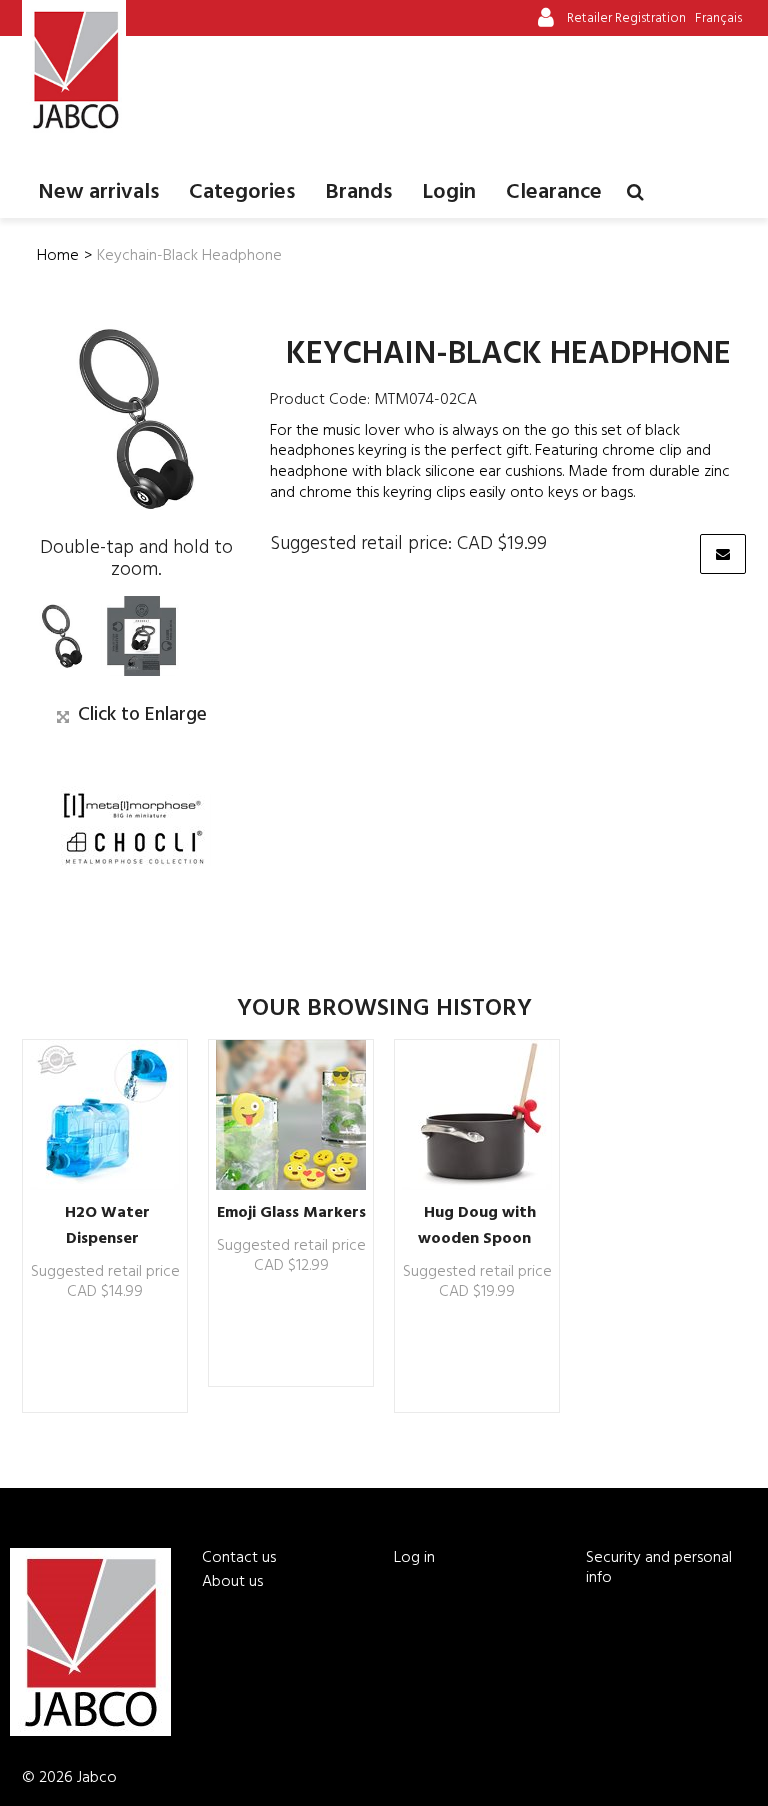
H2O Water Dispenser (107, 1226)
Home (58, 256)
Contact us (239, 1558)
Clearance (554, 192)
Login (449, 192)
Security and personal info (659, 1568)
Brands (358, 192)
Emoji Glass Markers (291, 1213)
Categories (242, 192)
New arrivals (98, 192)
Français (718, 18)
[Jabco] (74, 70)
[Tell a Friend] (723, 554)
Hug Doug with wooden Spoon (477, 1226)
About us (232, 1582)
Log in (414, 1558)
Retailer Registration (626, 18)
